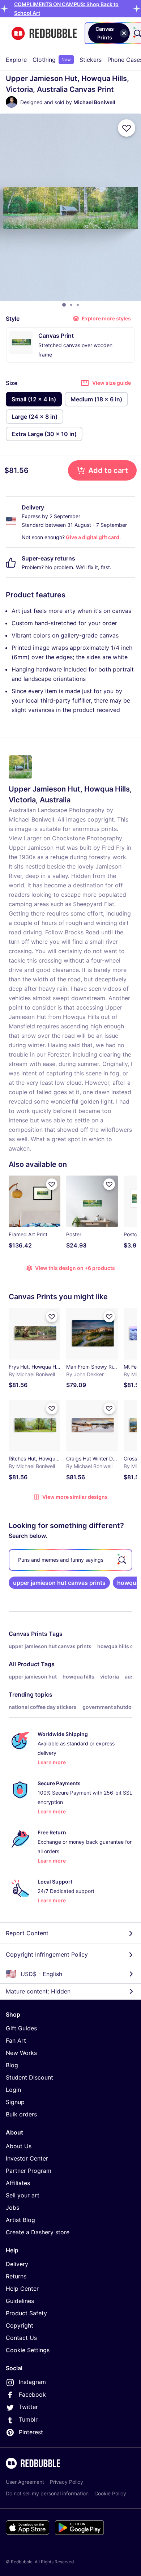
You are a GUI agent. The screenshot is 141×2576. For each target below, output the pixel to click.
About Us (19, 2146)
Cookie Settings (28, 2350)
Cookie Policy (110, 2493)
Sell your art (23, 2195)
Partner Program (29, 2171)
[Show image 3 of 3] (78, 305)
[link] (59, 1583)
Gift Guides (21, 2028)
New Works (21, 2053)
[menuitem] (16, 60)
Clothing (52, 60)
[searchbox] (70, 1560)
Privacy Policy (67, 2482)
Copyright (20, 2325)
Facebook (32, 2394)
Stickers (91, 60)
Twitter (28, 2407)
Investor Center (27, 2158)
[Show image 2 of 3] (71, 305)
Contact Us (21, 2338)
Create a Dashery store (38, 2232)
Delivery (17, 2264)
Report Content (27, 1933)
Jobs (12, 2208)
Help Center (22, 2289)
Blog (12, 2065)
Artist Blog (20, 2220)
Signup (15, 2102)
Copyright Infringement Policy (47, 1954)
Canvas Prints (28, 1634)
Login (13, 2090)
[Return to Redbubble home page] (44, 33)
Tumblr (28, 2419)
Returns (16, 2276)
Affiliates (18, 2183)
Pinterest (31, 2432)
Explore (16, 60)
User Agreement (25, 2482)
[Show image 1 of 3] (64, 305)
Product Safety (26, 2313)
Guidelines (20, 2301)
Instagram (32, 2382)
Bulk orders (21, 2114)
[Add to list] (127, 128)
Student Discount (29, 2077)
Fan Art (16, 2040)
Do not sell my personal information (47, 2493)
